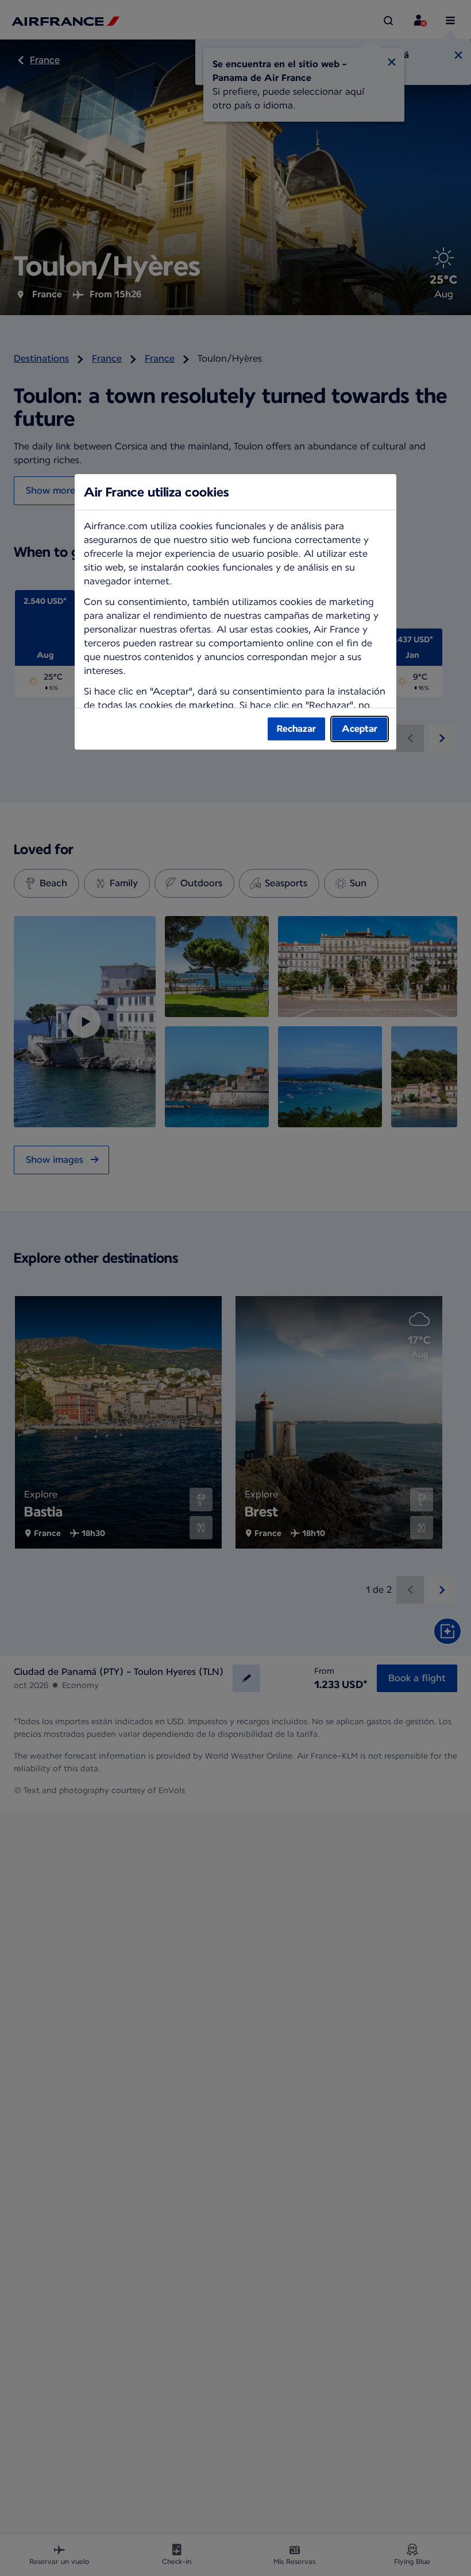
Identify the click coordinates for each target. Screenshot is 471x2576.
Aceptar (360, 729)
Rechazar (296, 729)
